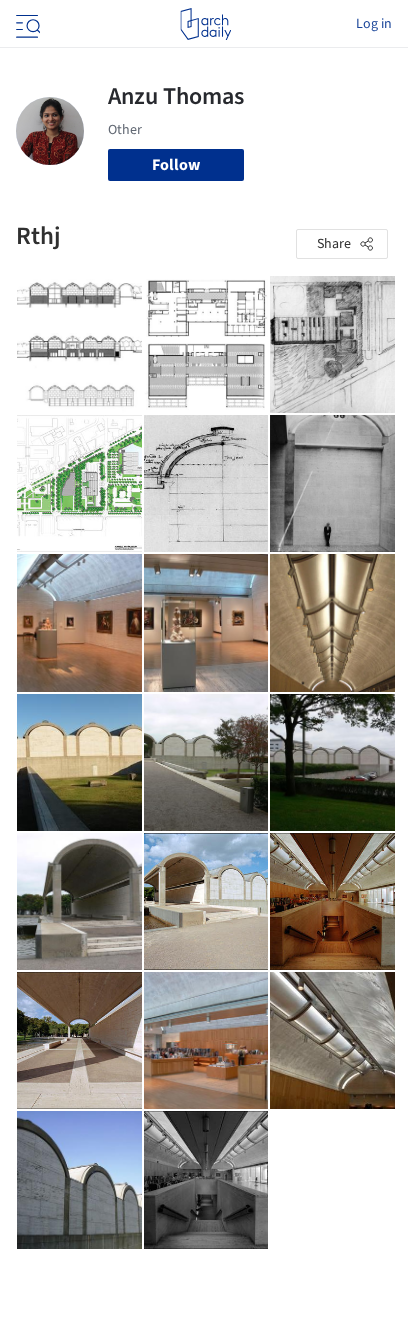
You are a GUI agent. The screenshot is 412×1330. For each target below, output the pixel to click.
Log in (374, 24)
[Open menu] (26, 24)
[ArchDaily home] (205, 24)
